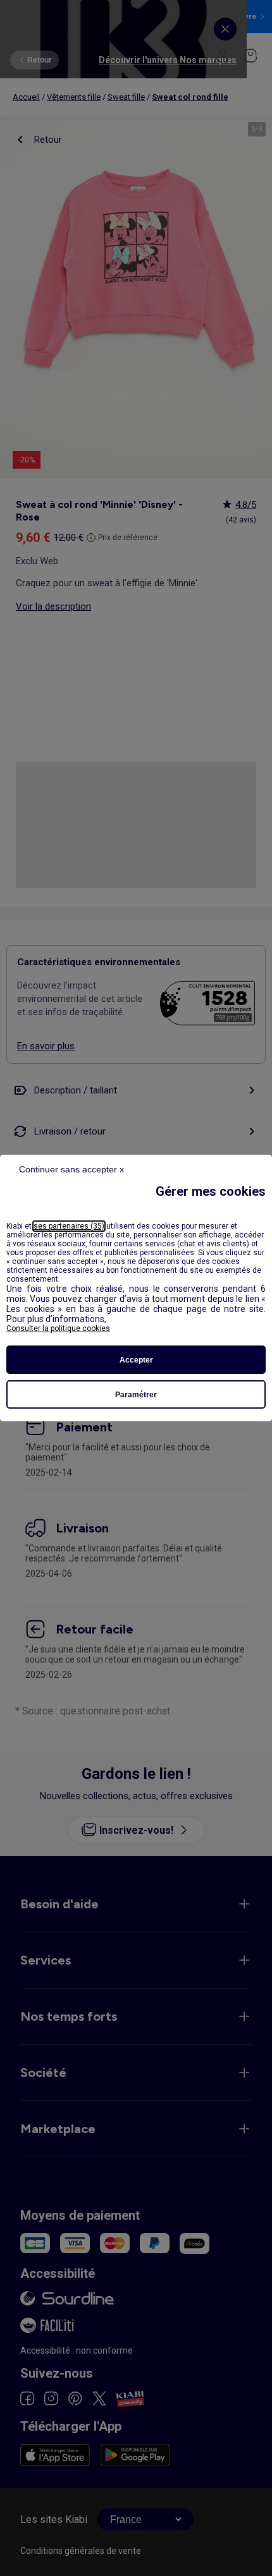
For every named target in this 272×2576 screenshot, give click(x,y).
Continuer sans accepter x (71, 1169)
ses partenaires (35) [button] (69, 1226)
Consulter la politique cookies (58, 1328)
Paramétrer (136, 1395)
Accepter (136, 1360)
